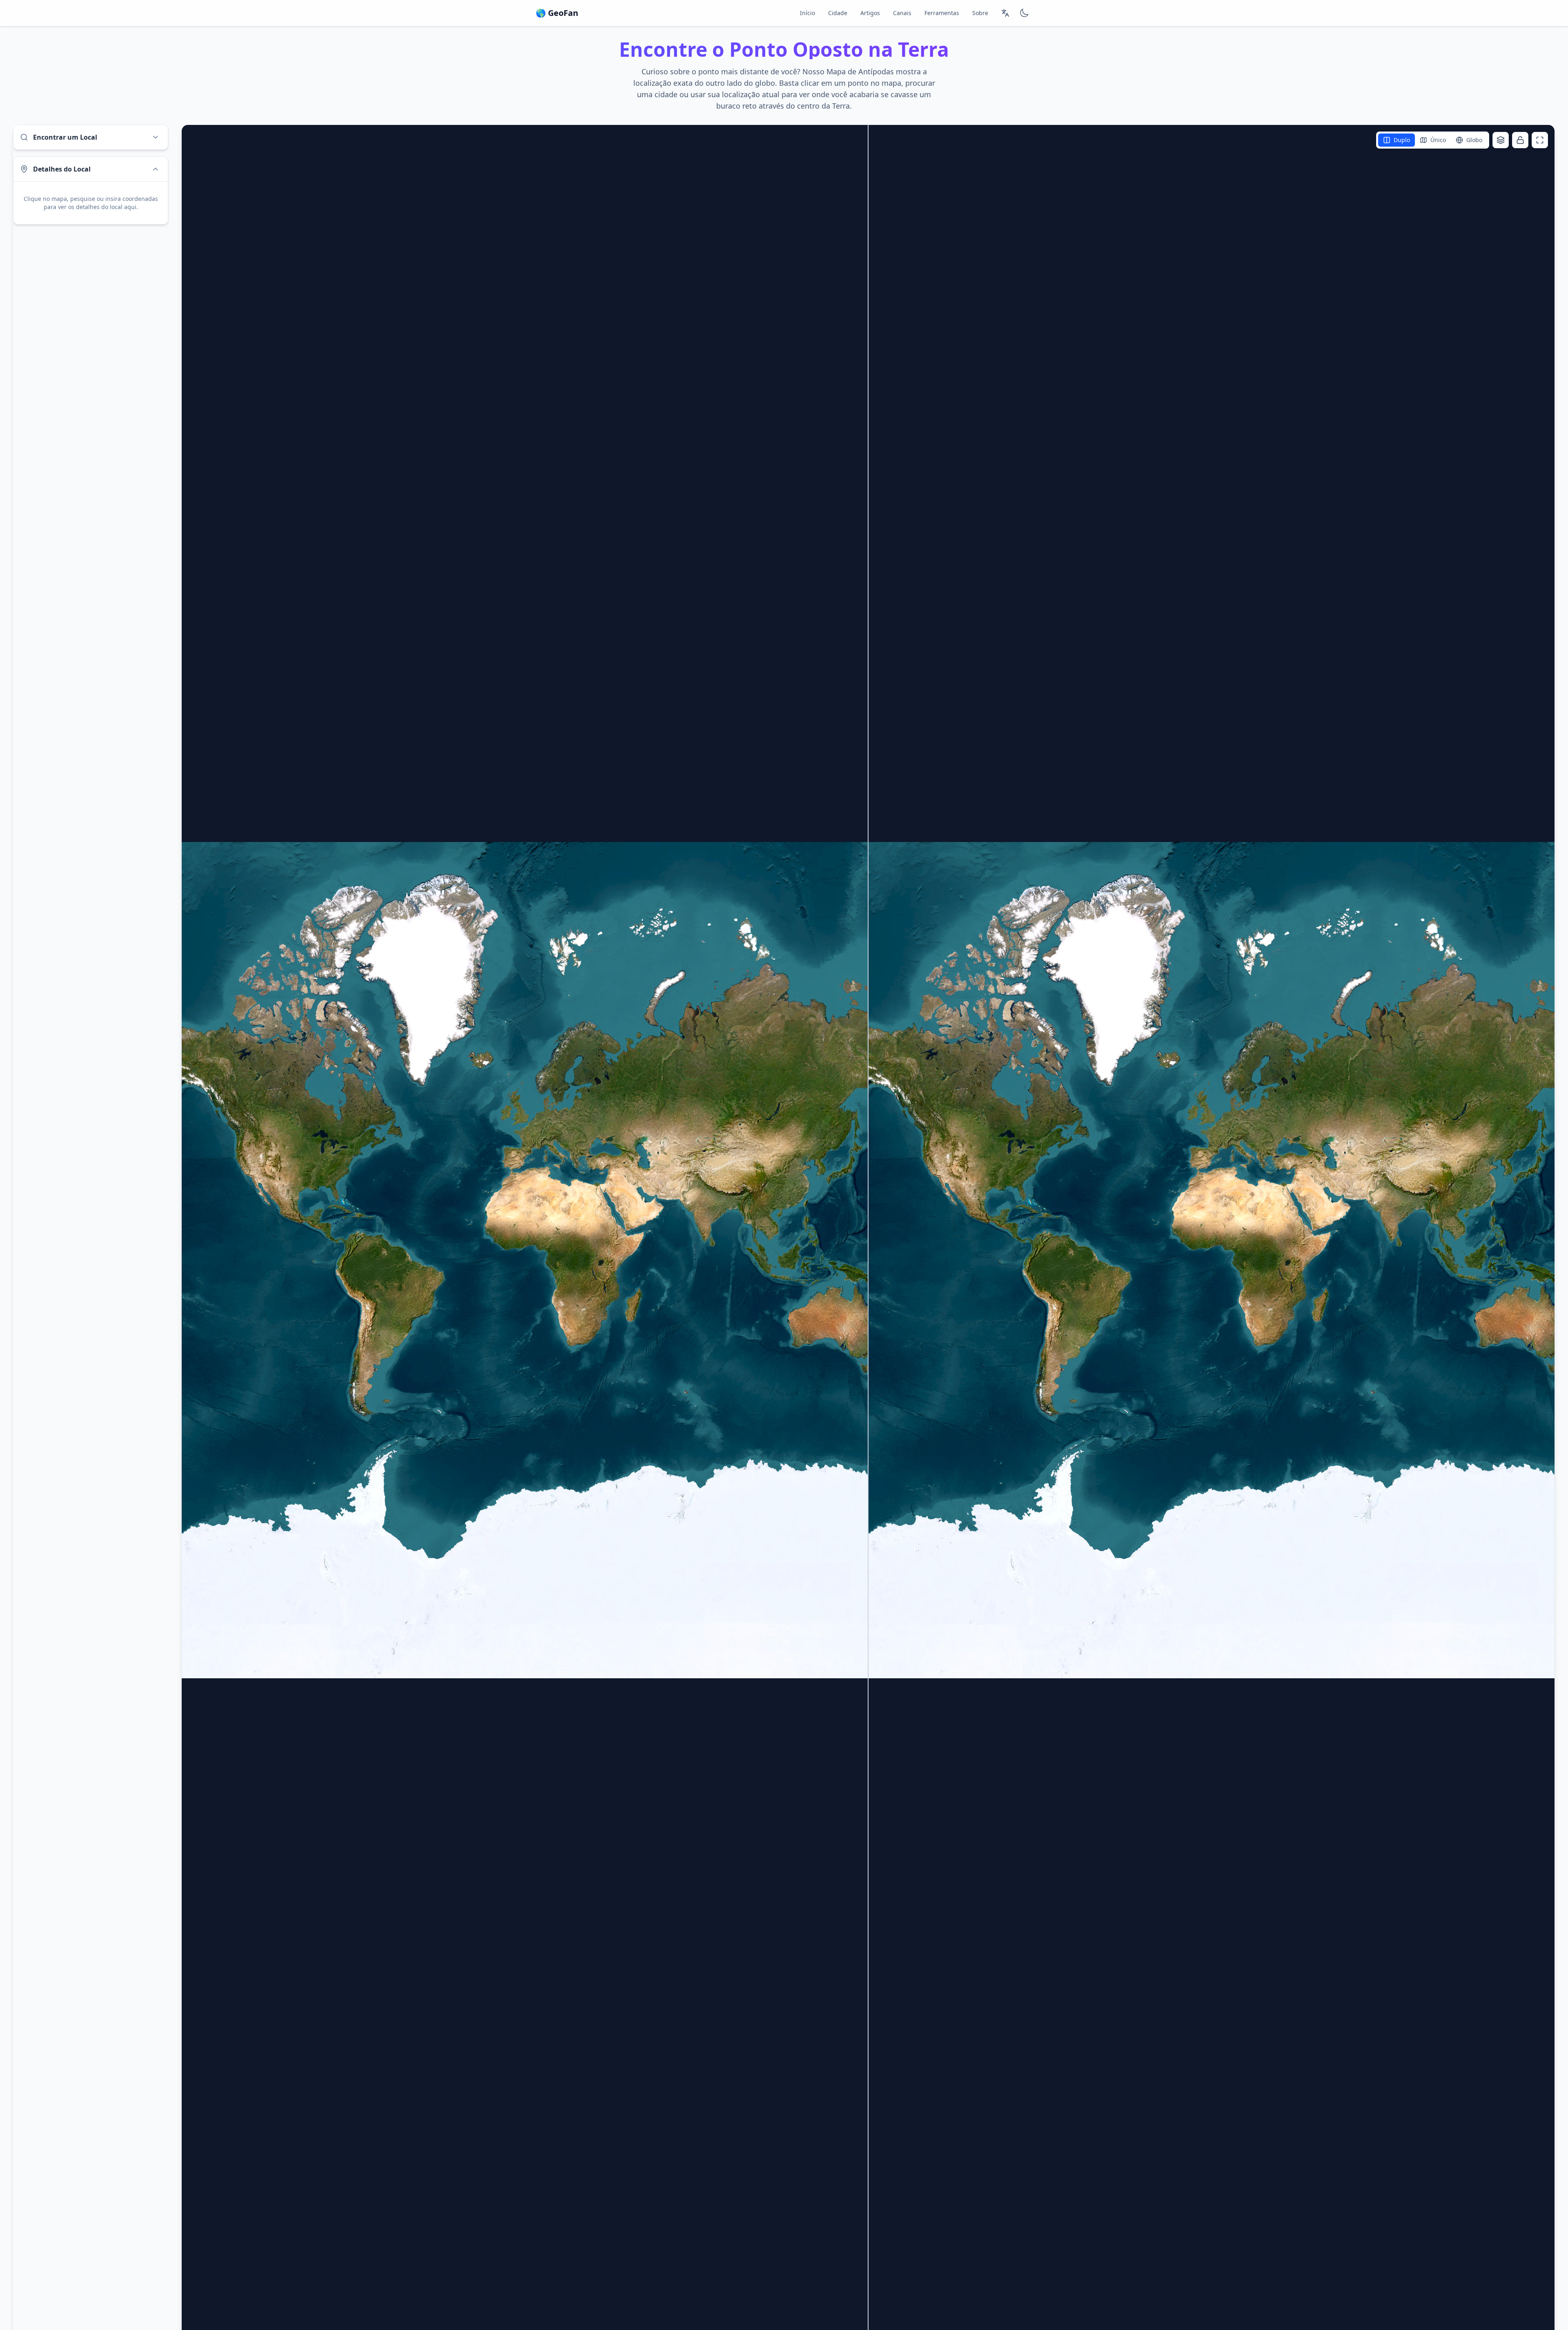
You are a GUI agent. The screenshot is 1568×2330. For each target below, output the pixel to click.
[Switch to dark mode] (1024, 13)
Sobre (980, 13)
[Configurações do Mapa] (1501, 140)
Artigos (870, 13)
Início (807, 13)
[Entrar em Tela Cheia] (1540, 140)
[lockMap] (1520, 140)
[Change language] (1005, 13)
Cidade (838, 13)
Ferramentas (942, 13)
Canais (902, 13)
